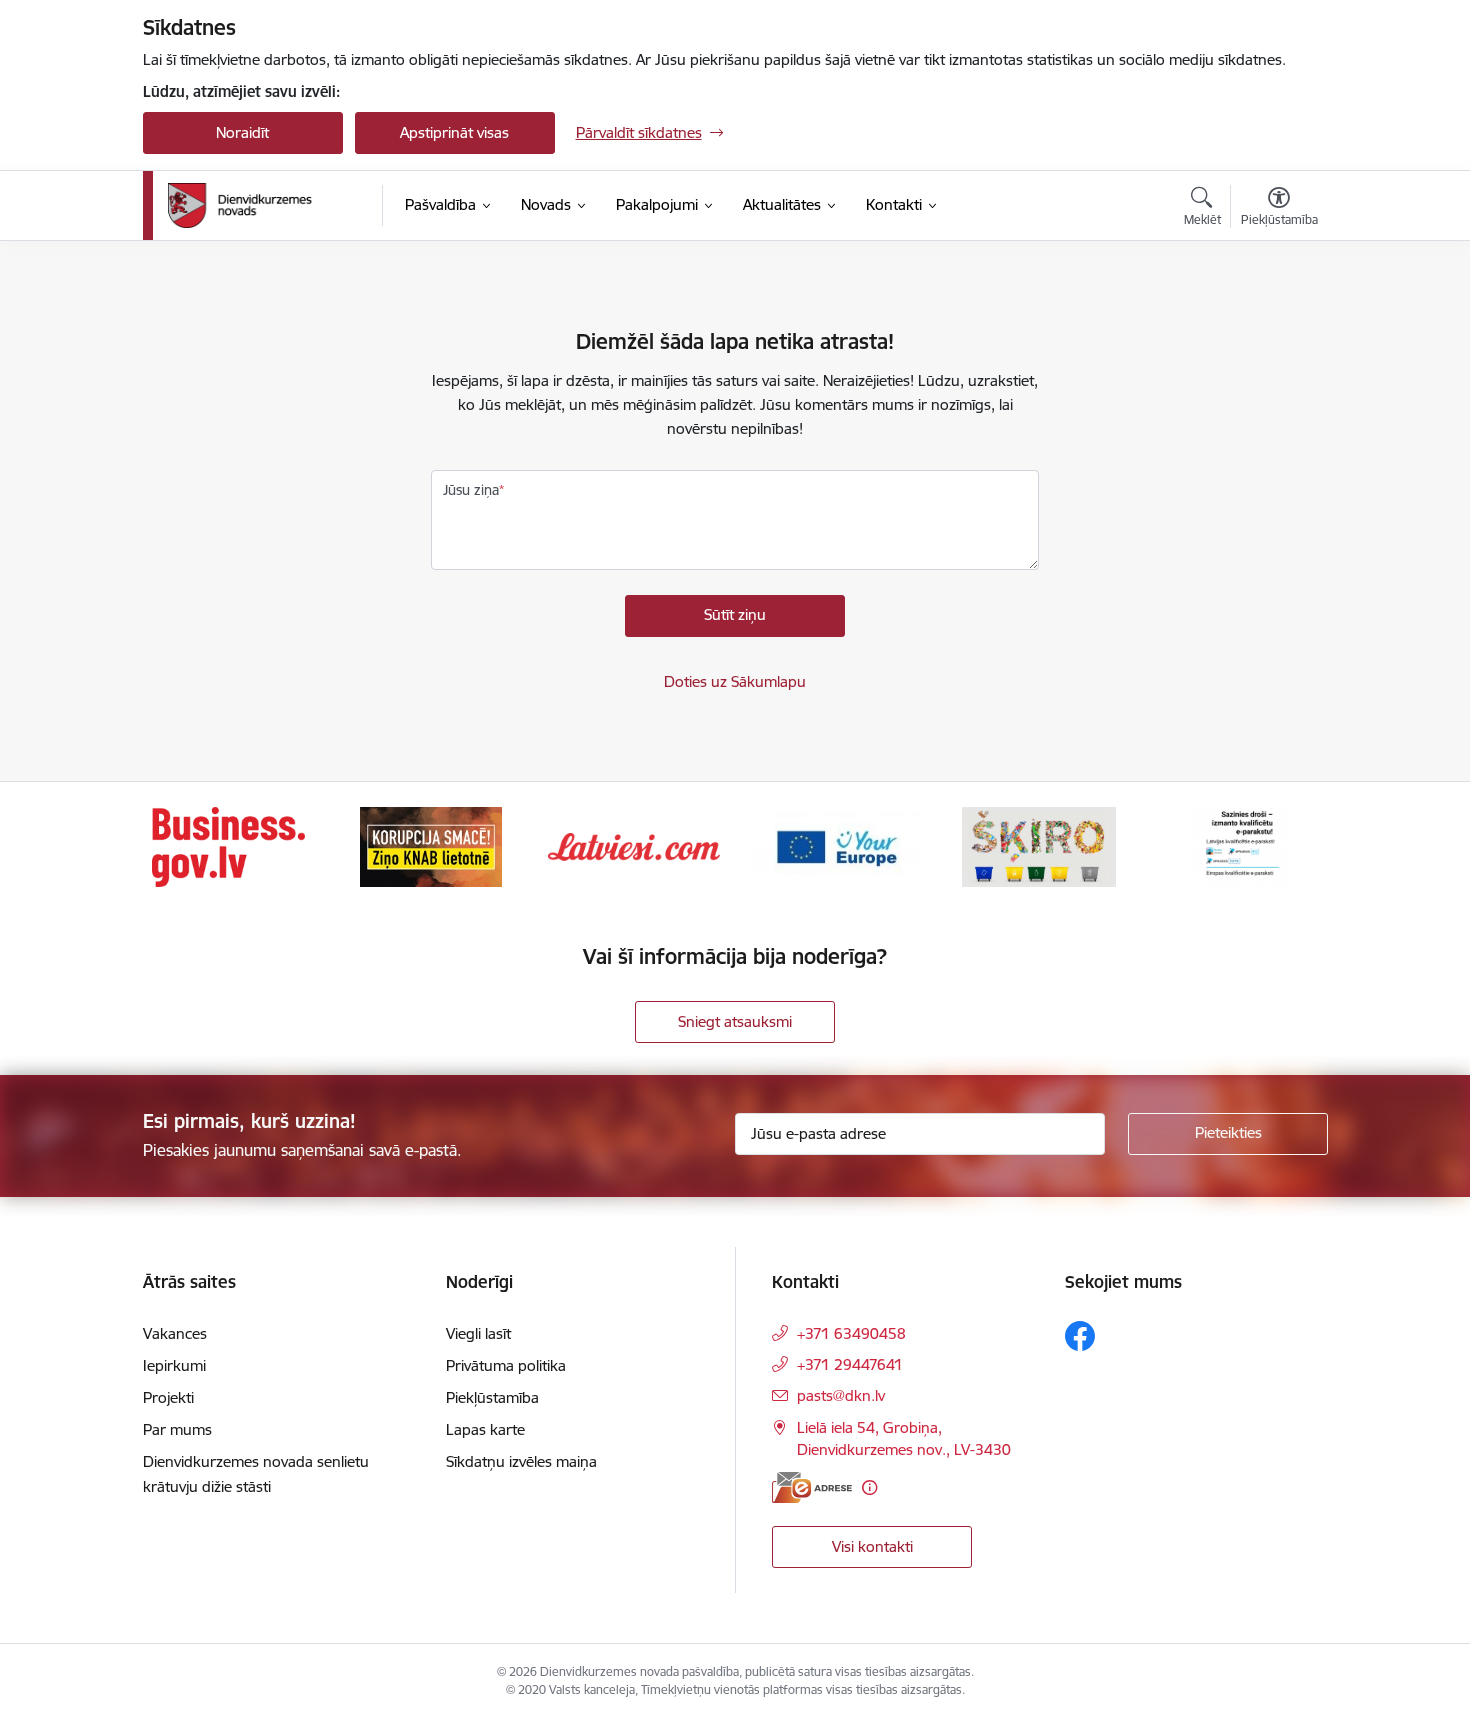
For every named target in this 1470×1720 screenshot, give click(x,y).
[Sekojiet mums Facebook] (1080, 1336)
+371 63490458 (851, 1333)
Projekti (168, 1397)
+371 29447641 (850, 1364)
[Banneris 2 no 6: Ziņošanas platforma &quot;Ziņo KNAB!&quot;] (431, 845)
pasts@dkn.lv (841, 1395)
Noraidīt (242, 132)
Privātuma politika (506, 1365)
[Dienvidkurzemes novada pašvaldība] (268, 205)
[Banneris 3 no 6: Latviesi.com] (634, 845)
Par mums (177, 1429)
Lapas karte (485, 1429)
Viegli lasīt (478, 1333)
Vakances (175, 1333)
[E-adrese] (812, 1487)
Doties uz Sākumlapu (735, 681)
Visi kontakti (872, 1546)
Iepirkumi (174, 1365)
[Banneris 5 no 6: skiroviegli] (1039, 845)
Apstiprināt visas (454, 132)
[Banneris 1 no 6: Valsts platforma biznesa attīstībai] (228, 845)
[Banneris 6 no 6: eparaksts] (1241, 845)
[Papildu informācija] (869, 1487)
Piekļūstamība (492, 1397)
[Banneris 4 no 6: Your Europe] (836, 845)
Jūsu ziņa (471, 490)
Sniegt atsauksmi (735, 1021)
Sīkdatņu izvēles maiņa (521, 1461)
